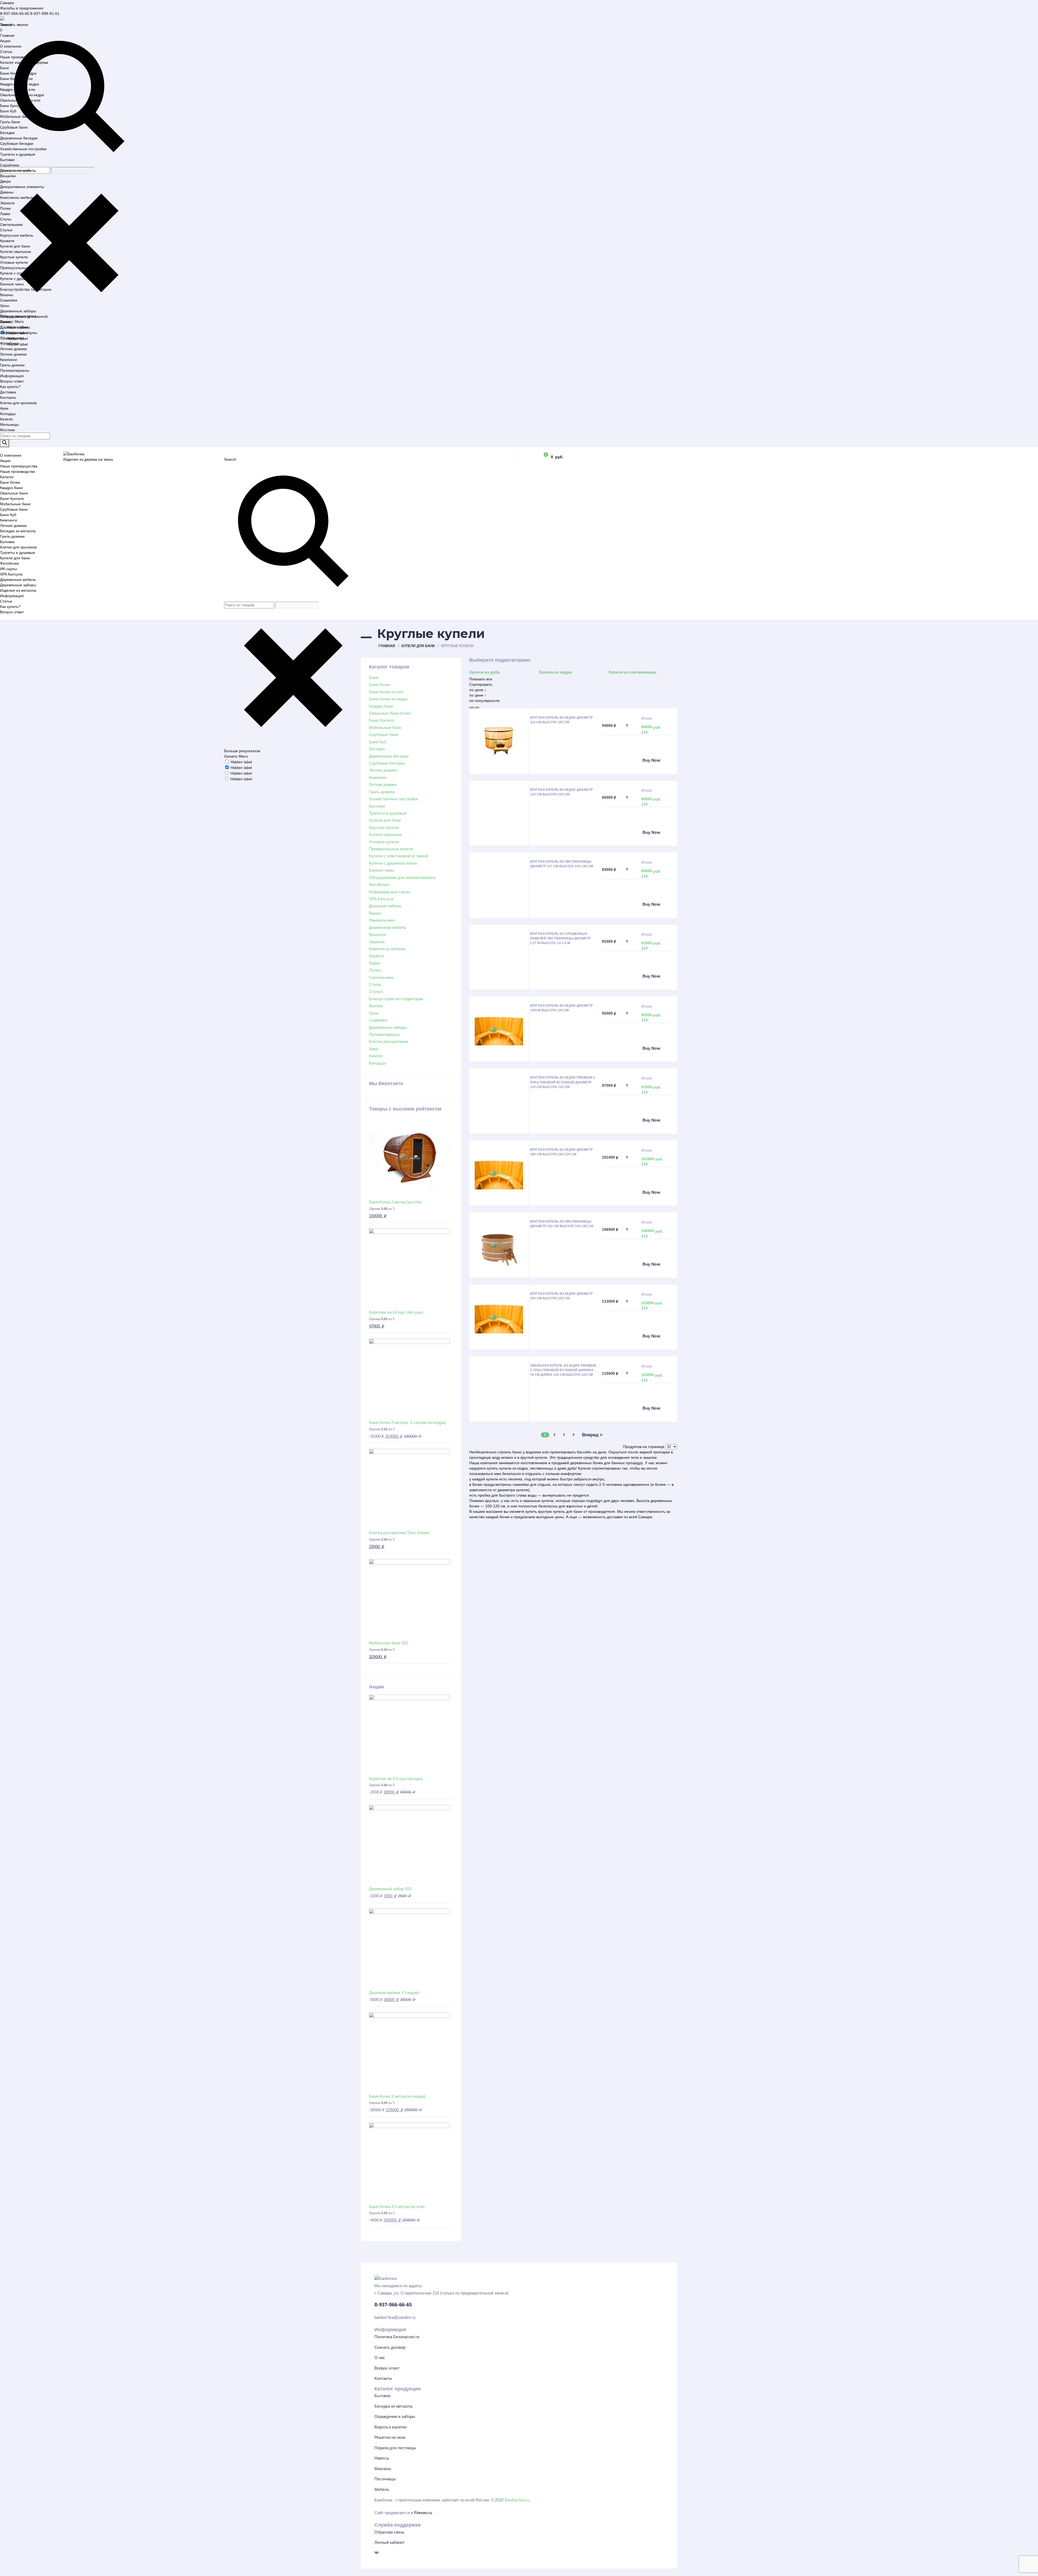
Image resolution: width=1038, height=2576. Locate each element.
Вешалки (8, 176)
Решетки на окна (390, 2437)
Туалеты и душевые (18, 154)
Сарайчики (10, 165)
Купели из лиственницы (633, 672)
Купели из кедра (555, 672)
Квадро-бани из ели (18, 89)
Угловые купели (14, 262)
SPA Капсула (11, 574)
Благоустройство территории (26, 289)
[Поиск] (5, 443)
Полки (5, 208)
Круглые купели (14, 257)
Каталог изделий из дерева (24, 62)
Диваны (7, 192)
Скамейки (9, 300)
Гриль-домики (12, 365)
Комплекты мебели (17, 198)
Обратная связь (389, 2532)
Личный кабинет (390, 2542)
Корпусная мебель (17, 235)
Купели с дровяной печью (23, 279)
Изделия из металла (18, 590)
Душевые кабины (15, 327)
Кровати (7, 241)
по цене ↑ (478, 695)
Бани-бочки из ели (16, 79)
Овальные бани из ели (20, 100)
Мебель (382, 2489)
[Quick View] (622, 761)
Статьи (6, 52)
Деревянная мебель (18, 170)
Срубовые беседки (17, 143)
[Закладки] (529, 457)
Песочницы (385, 2479)
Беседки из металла (18, 531)
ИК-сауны (9, 569)
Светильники (11, 225)
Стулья (6, 230)
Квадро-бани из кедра (19, 84)
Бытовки (7, 160)
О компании (11, 46)
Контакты (8, 397)
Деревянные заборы (18, 311)
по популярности (484, 701)
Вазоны (7, 295)
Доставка (8, 392)
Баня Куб (8, 111)
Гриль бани (10, 122)
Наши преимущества (19, 466)
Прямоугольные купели (21, 268)
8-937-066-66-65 (15, 14)
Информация (12, 376)
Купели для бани (15, 246)
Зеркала (7, 203)
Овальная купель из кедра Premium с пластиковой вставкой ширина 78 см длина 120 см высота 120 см (563, 1370)
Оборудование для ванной (24, 316)
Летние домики (13, 349)
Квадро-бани (11, 488)
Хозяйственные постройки (23, 149)
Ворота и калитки (390, 2427)
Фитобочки (9, 343)
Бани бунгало (12, 106)
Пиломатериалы (15, 370)
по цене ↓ (478, 690)
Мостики (7, 430)
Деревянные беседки (19, 138)
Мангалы (383, 2469)
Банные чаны (12, 284)
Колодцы (8, 414)
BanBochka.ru (517, 2500)
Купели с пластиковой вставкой (28, 273)
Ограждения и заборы (395, 2416)
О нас (380, 2358)
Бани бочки (10, 482)
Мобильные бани (15, 116)
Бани (4, 68)
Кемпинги (9, 360)
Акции (5, 41)
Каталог (7, 477)
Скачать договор (390, 2347)
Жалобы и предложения (22, 8)
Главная (7, 35)
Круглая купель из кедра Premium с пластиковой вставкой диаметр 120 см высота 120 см (563, 1082)
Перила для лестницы (395, 2448)
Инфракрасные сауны (390, 892)
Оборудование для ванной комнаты (402, 877)
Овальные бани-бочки (390, 713)
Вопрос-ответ (12, 381)
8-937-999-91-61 (45, 14)
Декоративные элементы (22, 187)
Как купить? (10, 387)
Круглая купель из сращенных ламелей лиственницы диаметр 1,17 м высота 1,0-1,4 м (560, 938)
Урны (5, 306)
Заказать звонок (14, 25)
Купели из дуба (484, 672)
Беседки (7, 133)
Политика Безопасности (397, 2337)
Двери (5, 181)
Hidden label (241, 762)
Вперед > (592, 1435)
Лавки (5, 214)
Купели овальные (16, 252)
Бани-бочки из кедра (18, 73)
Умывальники (12, 338)
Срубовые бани (14, 127)
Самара (7, 3)
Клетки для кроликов (18, 403)
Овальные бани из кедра (22, 95)
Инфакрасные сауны (19, 333)
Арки (4, 408)
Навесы (382, 2458)
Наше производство (18, 57)
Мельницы (9, 424)
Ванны (6, 322)
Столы (6, 219)
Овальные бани (14, 493)
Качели (6, 419)
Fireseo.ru (423, 2513)
